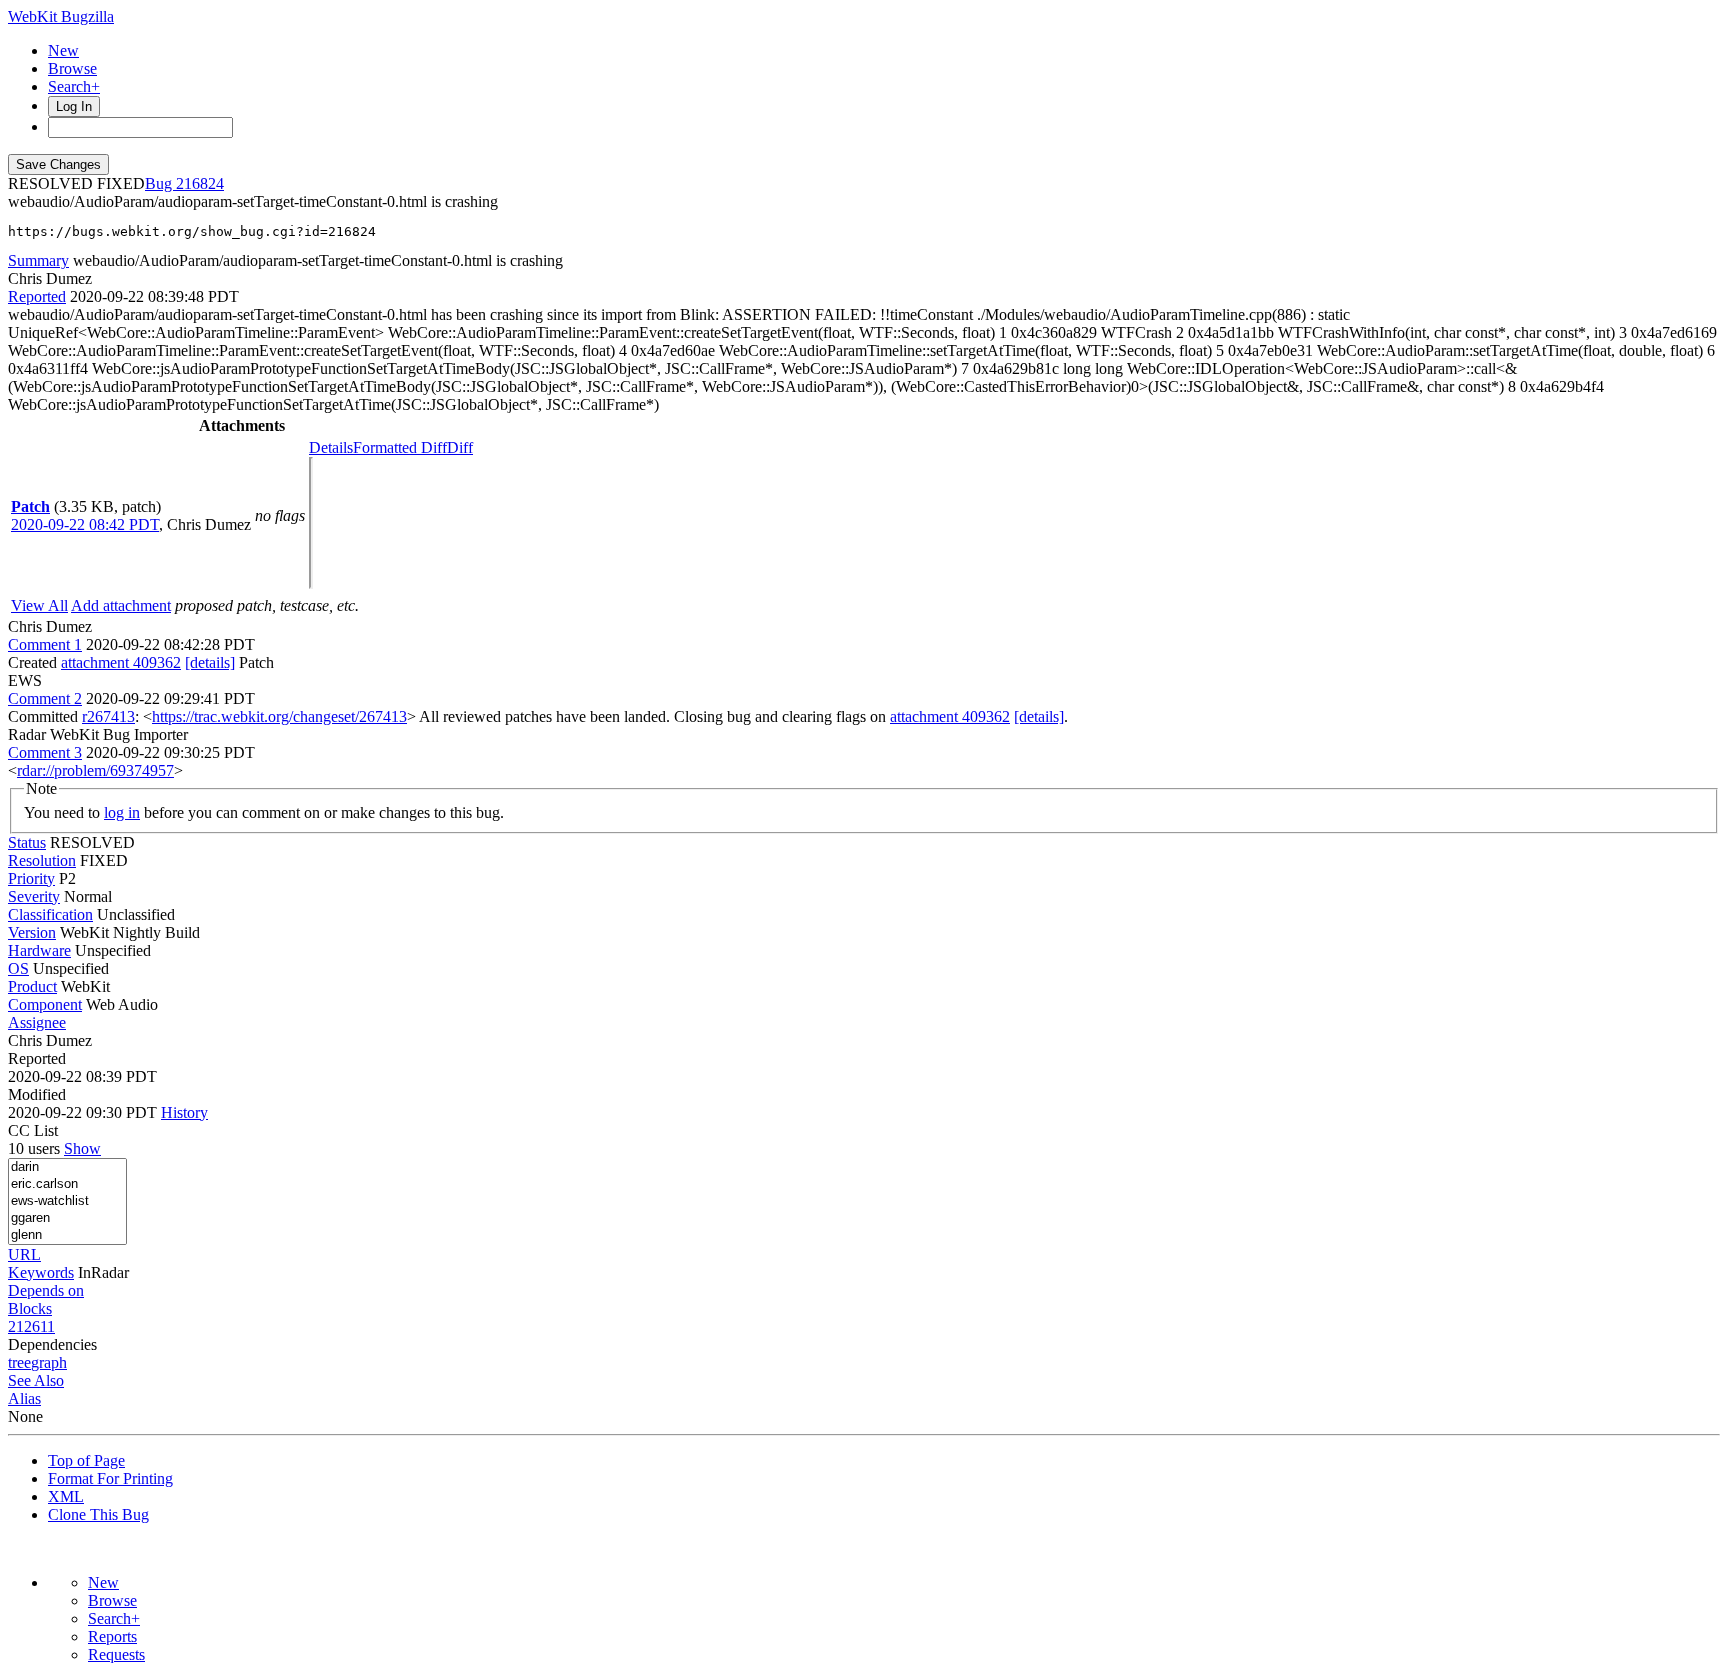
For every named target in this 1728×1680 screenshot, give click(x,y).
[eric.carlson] (67, 1184)
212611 (31, 1326)
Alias (24, 1398)
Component (45, 1004)
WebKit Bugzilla (61, 16)
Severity (34, 896)
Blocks (30, 1308)
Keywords (41, 1272)
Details (331, 447)
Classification (50, 914)
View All (39, 605)
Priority (31, 878)
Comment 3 (45, 752)
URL (24, 1254)
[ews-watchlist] (67, 1201)
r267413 (108, 716)
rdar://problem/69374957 (95, 770)
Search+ (74, 86)
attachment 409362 (121, 662)
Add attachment (121, 605)
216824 (200, 183)
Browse (72, 68)
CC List (33, 1130)
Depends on (46, 1290)
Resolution (42, 860)
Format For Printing (110, 1478)
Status (27, 842)
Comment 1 (45, 644)
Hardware (39, 950)
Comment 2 (45, 698)
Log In (74, 106)
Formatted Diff (400, 447)
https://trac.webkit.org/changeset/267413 (279, 716)
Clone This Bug (98, 1514)
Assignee (37, 1022)
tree (19, 1362)
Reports (112, 1636)
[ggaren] (67, 1218)
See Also (36, 1380)
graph (49, 1362)
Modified (37, 1094)
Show (82, 1148)
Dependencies (52, 1344)
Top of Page (86, 1460)
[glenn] (67, 1235)
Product (32, 986)
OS (18, 968)
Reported (37, 296)
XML (66, 1496)
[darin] (67, 1167)
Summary (38, 260)
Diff (460, 447)
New (63, 50)
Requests (116, 1654)
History (184, 1112)
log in (122, 812)
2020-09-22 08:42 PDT (85, 524)
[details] (210, 662)
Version (32, 932)
